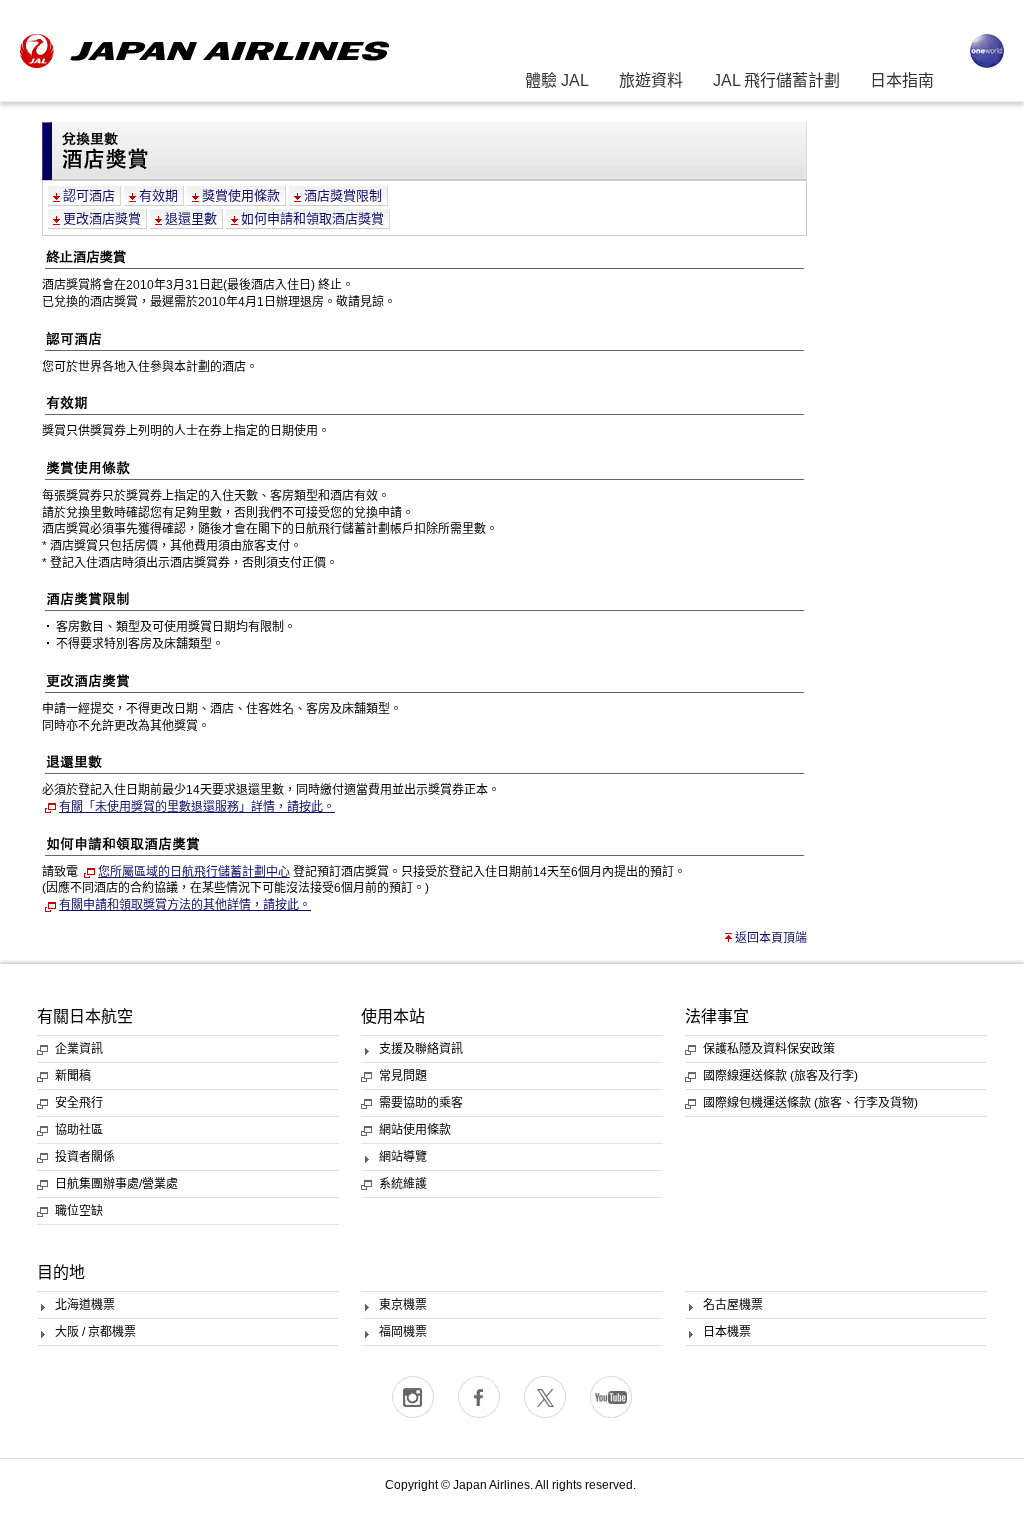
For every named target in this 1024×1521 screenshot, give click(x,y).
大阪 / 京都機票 (95, 1332)
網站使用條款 (415, 1130)
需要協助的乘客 (421, 1103)
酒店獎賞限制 (343, 195)
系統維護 (403, 1184)
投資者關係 (85, 1157)
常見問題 (403, 1076)
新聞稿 (73, 1076)
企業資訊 (79, 1049)
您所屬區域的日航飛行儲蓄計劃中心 (194, 872)
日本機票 (727, 1332)
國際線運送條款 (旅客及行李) (780, 1076)
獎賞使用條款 (241, 195)
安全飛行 (79, 1103)
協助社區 (79, 1130)
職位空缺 (79, 1211)
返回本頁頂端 (771, 938)
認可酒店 (89, 195)
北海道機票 (85, 1305)
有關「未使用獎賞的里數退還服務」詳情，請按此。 (197, 807)
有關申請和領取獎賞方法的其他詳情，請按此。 (185, 905)
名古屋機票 (733, 1305)
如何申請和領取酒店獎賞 (312, 218)
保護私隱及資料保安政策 (769, 1049)
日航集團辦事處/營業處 (116, 1184)
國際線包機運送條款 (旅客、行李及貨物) (810, 1103)
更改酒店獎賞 (102, 218)
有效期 (158, 195)
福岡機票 (403, 1332)
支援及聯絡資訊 (421, 1049)
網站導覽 (403, 1157)
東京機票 (403, 1305)
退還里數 (191, 218)
